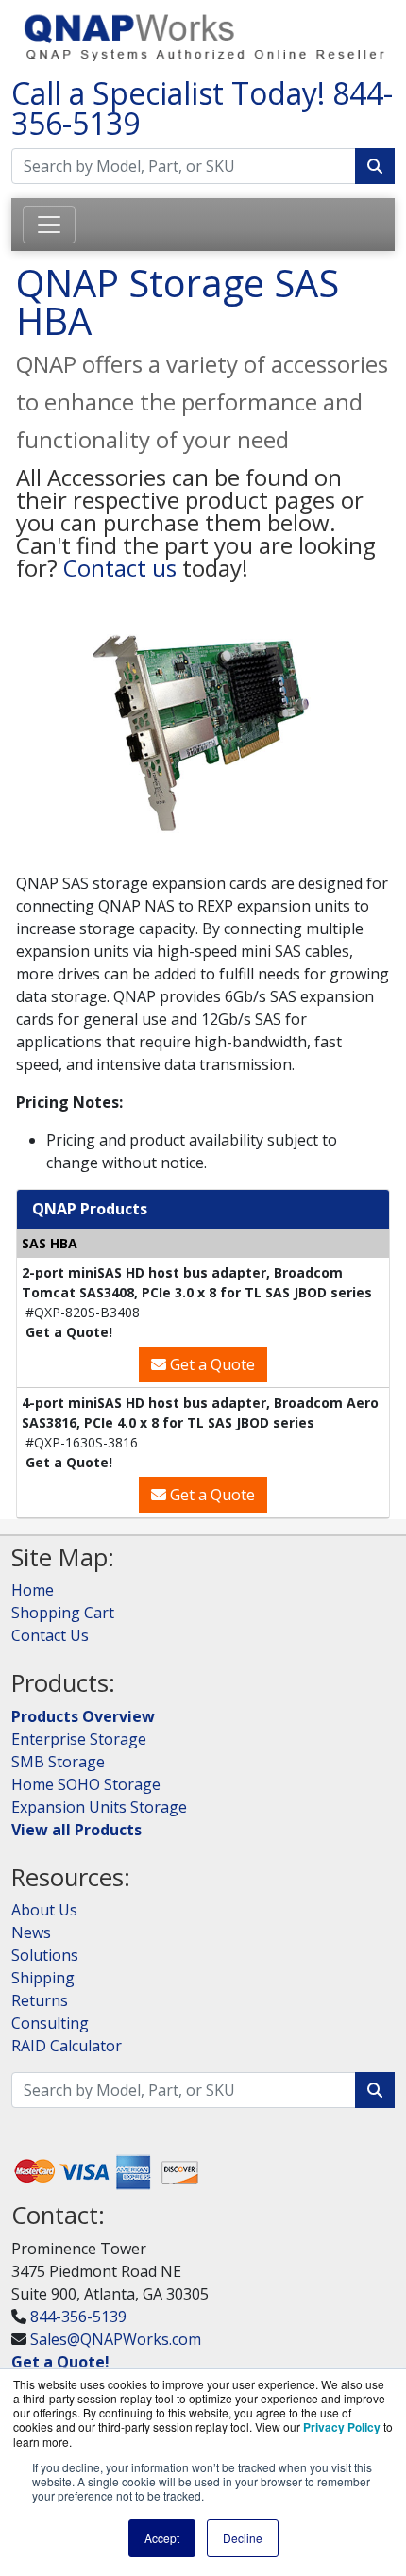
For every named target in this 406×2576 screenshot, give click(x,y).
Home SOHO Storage (86, 1784)
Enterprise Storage (79, 1739)
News (31, 1932)
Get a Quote (211, 1364)
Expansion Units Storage (99, 1807)
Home (33, 1590)
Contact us (120, 568)
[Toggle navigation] (49, 225)
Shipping (43, 1978)
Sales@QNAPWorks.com (116, 2339)
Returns (40, 2000)
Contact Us (50, 1635)
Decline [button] (243, 2538)
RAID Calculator (67, 2046)
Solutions (45, 1955)
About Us (44, 1910)
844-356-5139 (78, 2317)
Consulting (50, 2023)
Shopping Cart (63, 1613)
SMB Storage (58, 1762)
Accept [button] (162, 2538)
